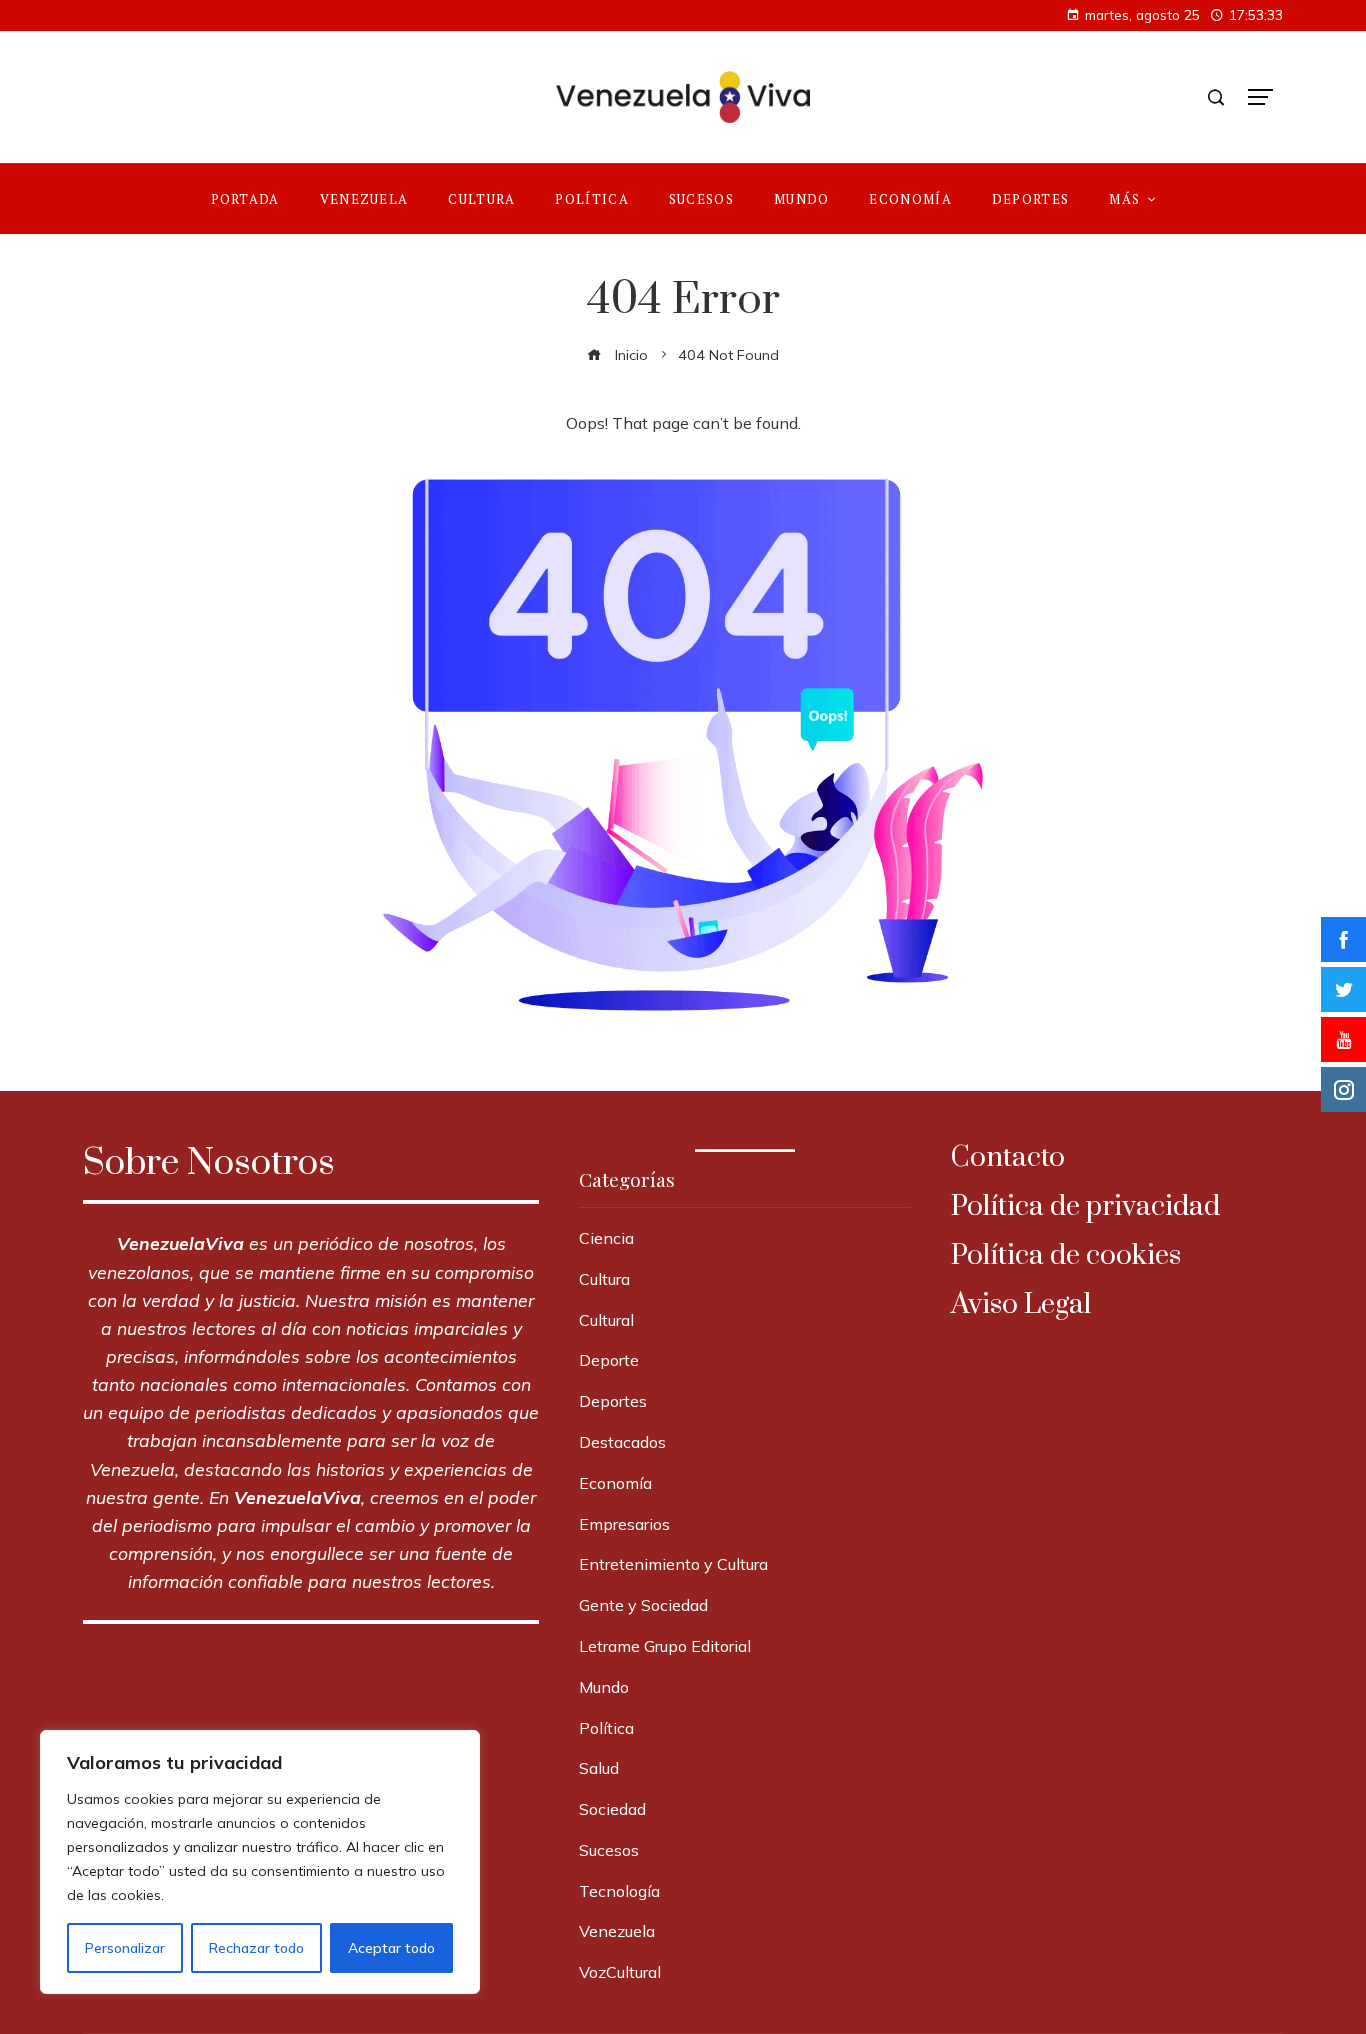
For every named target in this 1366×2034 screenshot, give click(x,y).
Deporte (609, 1360)
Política (606, 1728)
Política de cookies (1066, 1255)
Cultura (604, 1279)
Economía (615, 1483)
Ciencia (606, 1238)
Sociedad (612, 1809)
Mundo (604, 1687)
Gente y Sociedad (643, 1605)
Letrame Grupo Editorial (665, 1646)
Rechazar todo (256, 1948)
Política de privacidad (1085, 1206)
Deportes (613, 1401)
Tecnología (619, 1891)
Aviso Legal (1021, 1304)
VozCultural (620, 1972)
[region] (260, 1862)
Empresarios (624, 1524)
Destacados (622, 1442)
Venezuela (617, 1931)
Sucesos (609, 1850)
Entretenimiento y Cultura (673, 1564)
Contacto (1008, 1157)
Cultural (606, 1320)
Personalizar (125, 1948)
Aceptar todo (391, 1948)
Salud (599, 1768)
